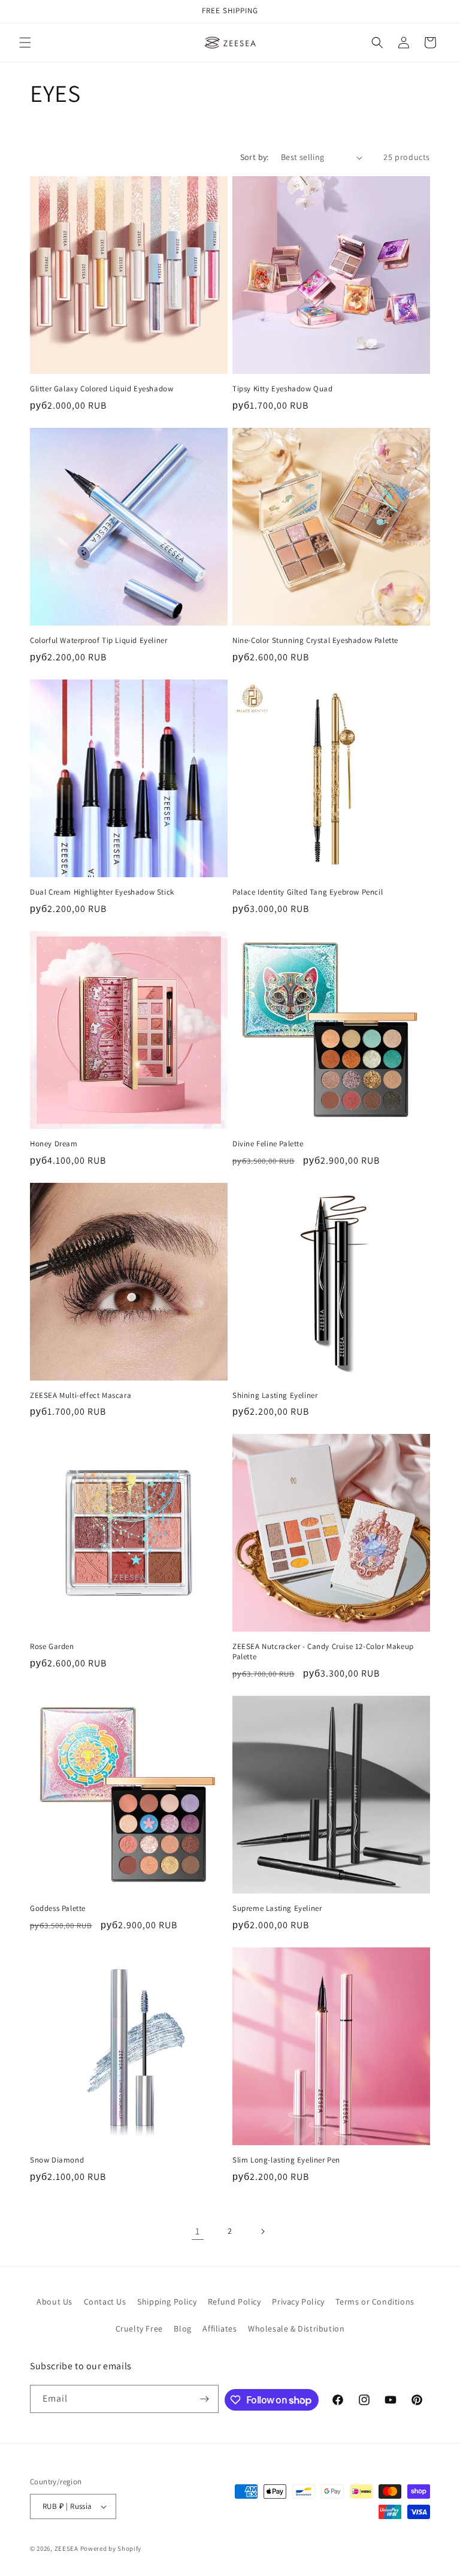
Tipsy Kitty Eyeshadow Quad (283, 389)
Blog (182, 2329)
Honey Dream (54, 1144)
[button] (25, 43)
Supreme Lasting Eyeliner (277, 1908)
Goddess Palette (58, 1908)
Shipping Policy (167, 2302)
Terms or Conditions (375, 2302)
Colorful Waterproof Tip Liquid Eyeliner (99, 641)
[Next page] (262, 2231)
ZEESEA (66, 2548)
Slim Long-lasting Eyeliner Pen (286, 2160)
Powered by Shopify (111, 2548)
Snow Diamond (57, 2160)
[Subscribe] (205, 2399)
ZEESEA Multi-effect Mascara (81, 1396)
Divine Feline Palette (268, 1144)
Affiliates (220, 2329)
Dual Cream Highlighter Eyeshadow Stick (102, 892)
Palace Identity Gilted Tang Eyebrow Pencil (308, 892)
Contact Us (105, 2302)
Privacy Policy (298, 2302)
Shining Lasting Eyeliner (275, 1396)
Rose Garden (52, 1647)
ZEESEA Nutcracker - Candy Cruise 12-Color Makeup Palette (323, 1652)
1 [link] (198, 2231)
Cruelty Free (139, 2329)
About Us (55, 2302)
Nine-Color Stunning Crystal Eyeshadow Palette (315, 641)
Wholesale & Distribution (296, 2329)
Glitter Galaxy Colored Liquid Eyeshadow (102, 389)
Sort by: (255, 157)
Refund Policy (234, 2302)
